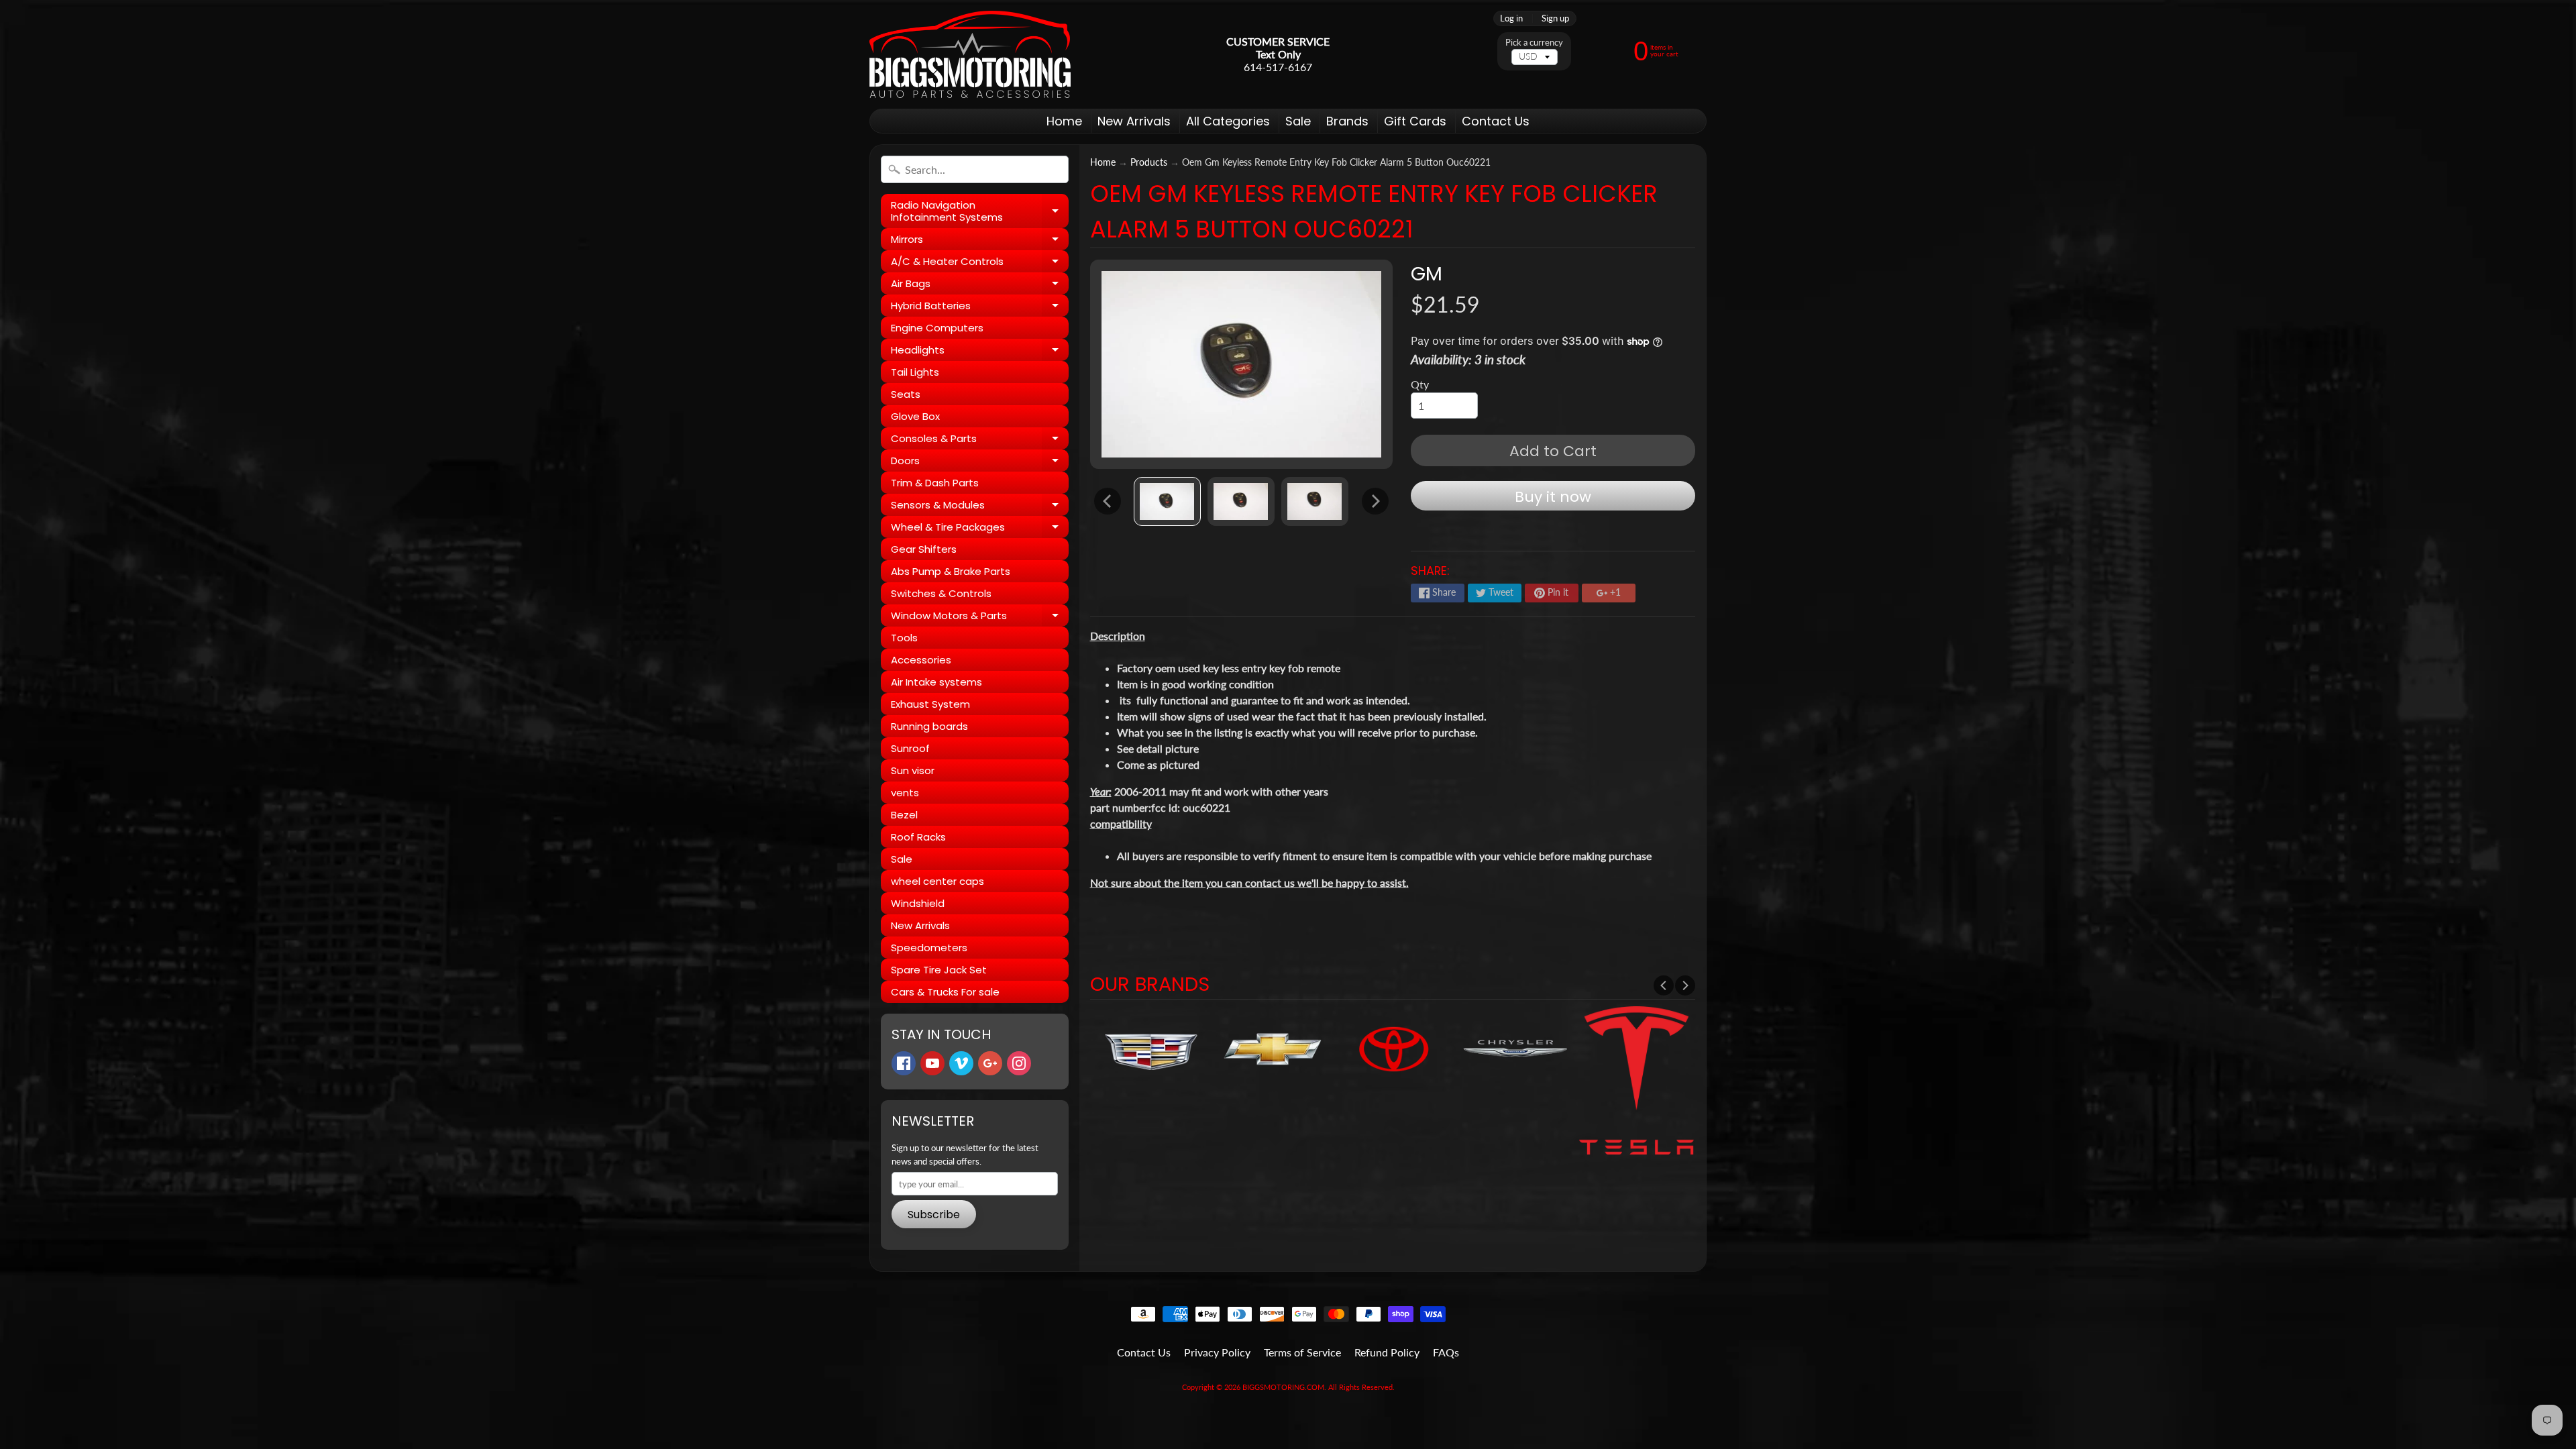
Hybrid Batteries (980, 308)
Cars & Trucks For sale (945, 992)
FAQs (1446, 1352)
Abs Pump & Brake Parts (951, 571)
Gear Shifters (924, 549)
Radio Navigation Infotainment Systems (980, 212)
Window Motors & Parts (980, 618)
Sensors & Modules (980, 507)
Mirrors (980, 241)
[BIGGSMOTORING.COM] (970, 54)
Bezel (904, 815)
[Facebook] (904, 1063)
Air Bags (980, 285)
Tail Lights (915, 372)
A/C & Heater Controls (980, 263)
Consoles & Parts (980, 440)
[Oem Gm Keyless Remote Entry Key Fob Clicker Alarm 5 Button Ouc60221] (1167, 501)
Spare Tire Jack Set (939, 970)
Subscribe (934, 1215)
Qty (1420, 384)
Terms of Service (1302, 1352)
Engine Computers (937, 328)
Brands (1347, 121)
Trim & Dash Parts (935, 483)
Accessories (921, 660)
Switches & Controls (941, 593)
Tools (904, 638)
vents (905, 793)
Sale (1298, 121)
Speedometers (929, 948)
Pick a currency (1534, 43)
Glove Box (915, 416)
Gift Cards (1415, 121)
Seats (906, 394)
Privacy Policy (1217, 1352)
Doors (980, 463)
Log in (1511, 18)
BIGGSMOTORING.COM (1283, 1387)
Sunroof (910, 748)
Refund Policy (1387, 1352)
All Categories (1228, 121)
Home (1064, 121)
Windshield (918, 903)
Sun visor (913, 770)
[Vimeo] (961, 1063)
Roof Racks (918, 837)
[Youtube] (932, 1063)
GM (1427, 274)
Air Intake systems (936, 682)
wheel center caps (937, 881)
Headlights (980, 352)
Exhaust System (930, 704)
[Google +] (990, 1063)
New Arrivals (1134, 121)
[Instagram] (1019, 1063)
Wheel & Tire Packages (980, 529)
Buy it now (1553, 497)
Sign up (1555, 18)
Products (1149, 162)
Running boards (929, 726)
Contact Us (1496, 121)
